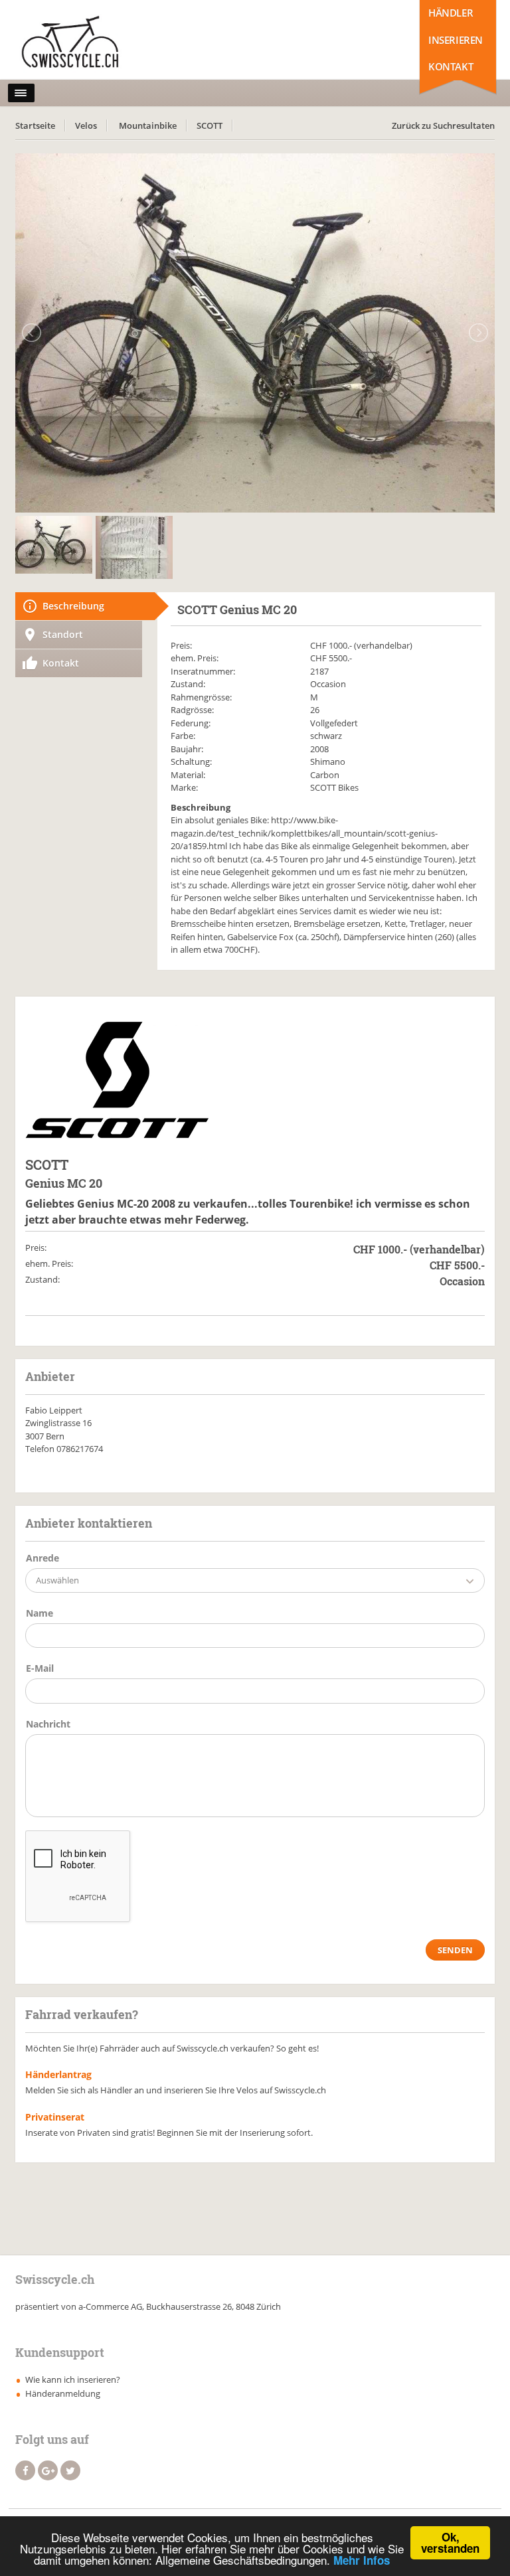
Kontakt (451, 66)
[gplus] (48, 2470)
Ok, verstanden (450, 2542)
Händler (451, 13)
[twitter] (70, 2470)
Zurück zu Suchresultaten (443, 125)
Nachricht (48, 1724)
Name (40, 1613)
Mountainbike (148, 125)
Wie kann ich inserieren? (73, 2379)
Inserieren (456, 40)
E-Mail (40, 1668)
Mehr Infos (362, 2560)
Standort (63, 634)
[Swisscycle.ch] (74, 43)
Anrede (42, 1558)
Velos (86, 125)
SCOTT (210, 125)
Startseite (35, 125)
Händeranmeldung (63, 2393)
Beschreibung (73, 606)
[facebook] (25, 2470)
